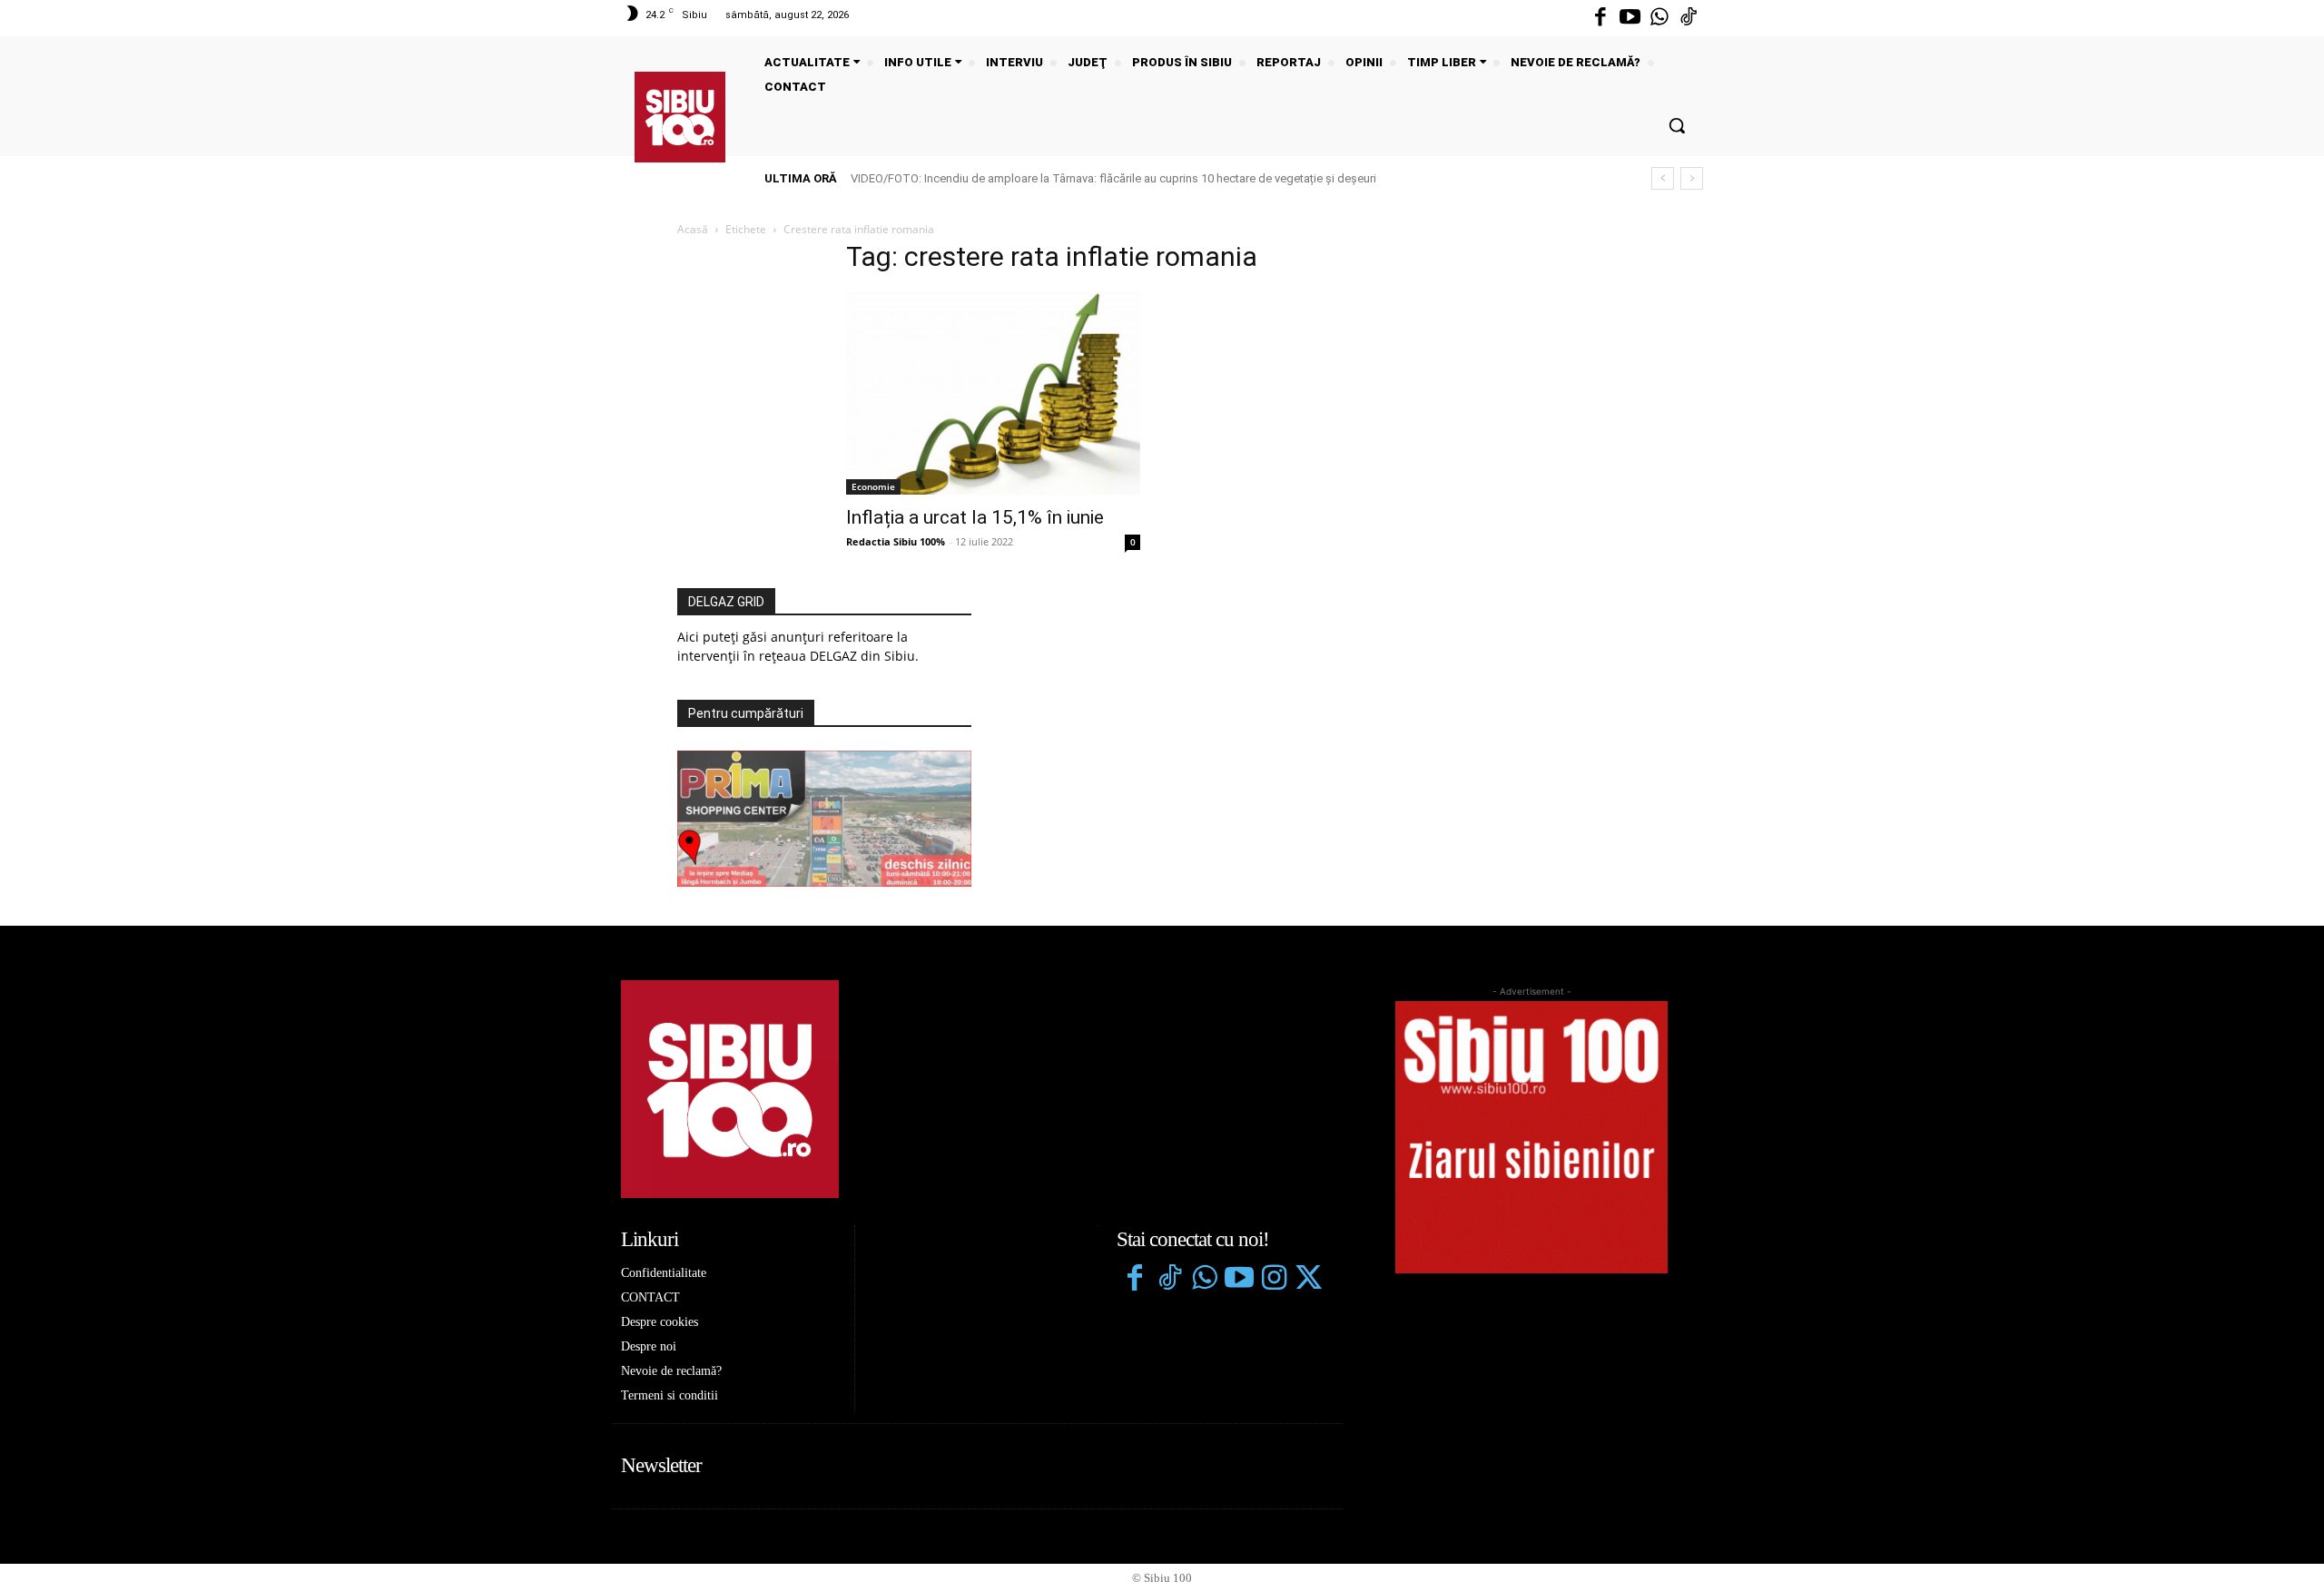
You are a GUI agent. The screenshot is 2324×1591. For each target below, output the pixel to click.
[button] (1677, 125)
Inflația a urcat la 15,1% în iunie (975, 517)
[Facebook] (1600, 18)
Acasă (693, 229)
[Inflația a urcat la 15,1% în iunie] (993, 393)
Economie (873, 486)
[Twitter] (1308, 1280)
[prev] (1663, 178)
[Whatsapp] (1659, 18)
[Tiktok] (1689, 18)
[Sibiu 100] (680, 117)
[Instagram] (1274, 1280)
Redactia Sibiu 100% (896, 541)
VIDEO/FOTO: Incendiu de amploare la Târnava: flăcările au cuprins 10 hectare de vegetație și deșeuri (1113, 178)
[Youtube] (1630, 18)
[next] (1692, 178)
